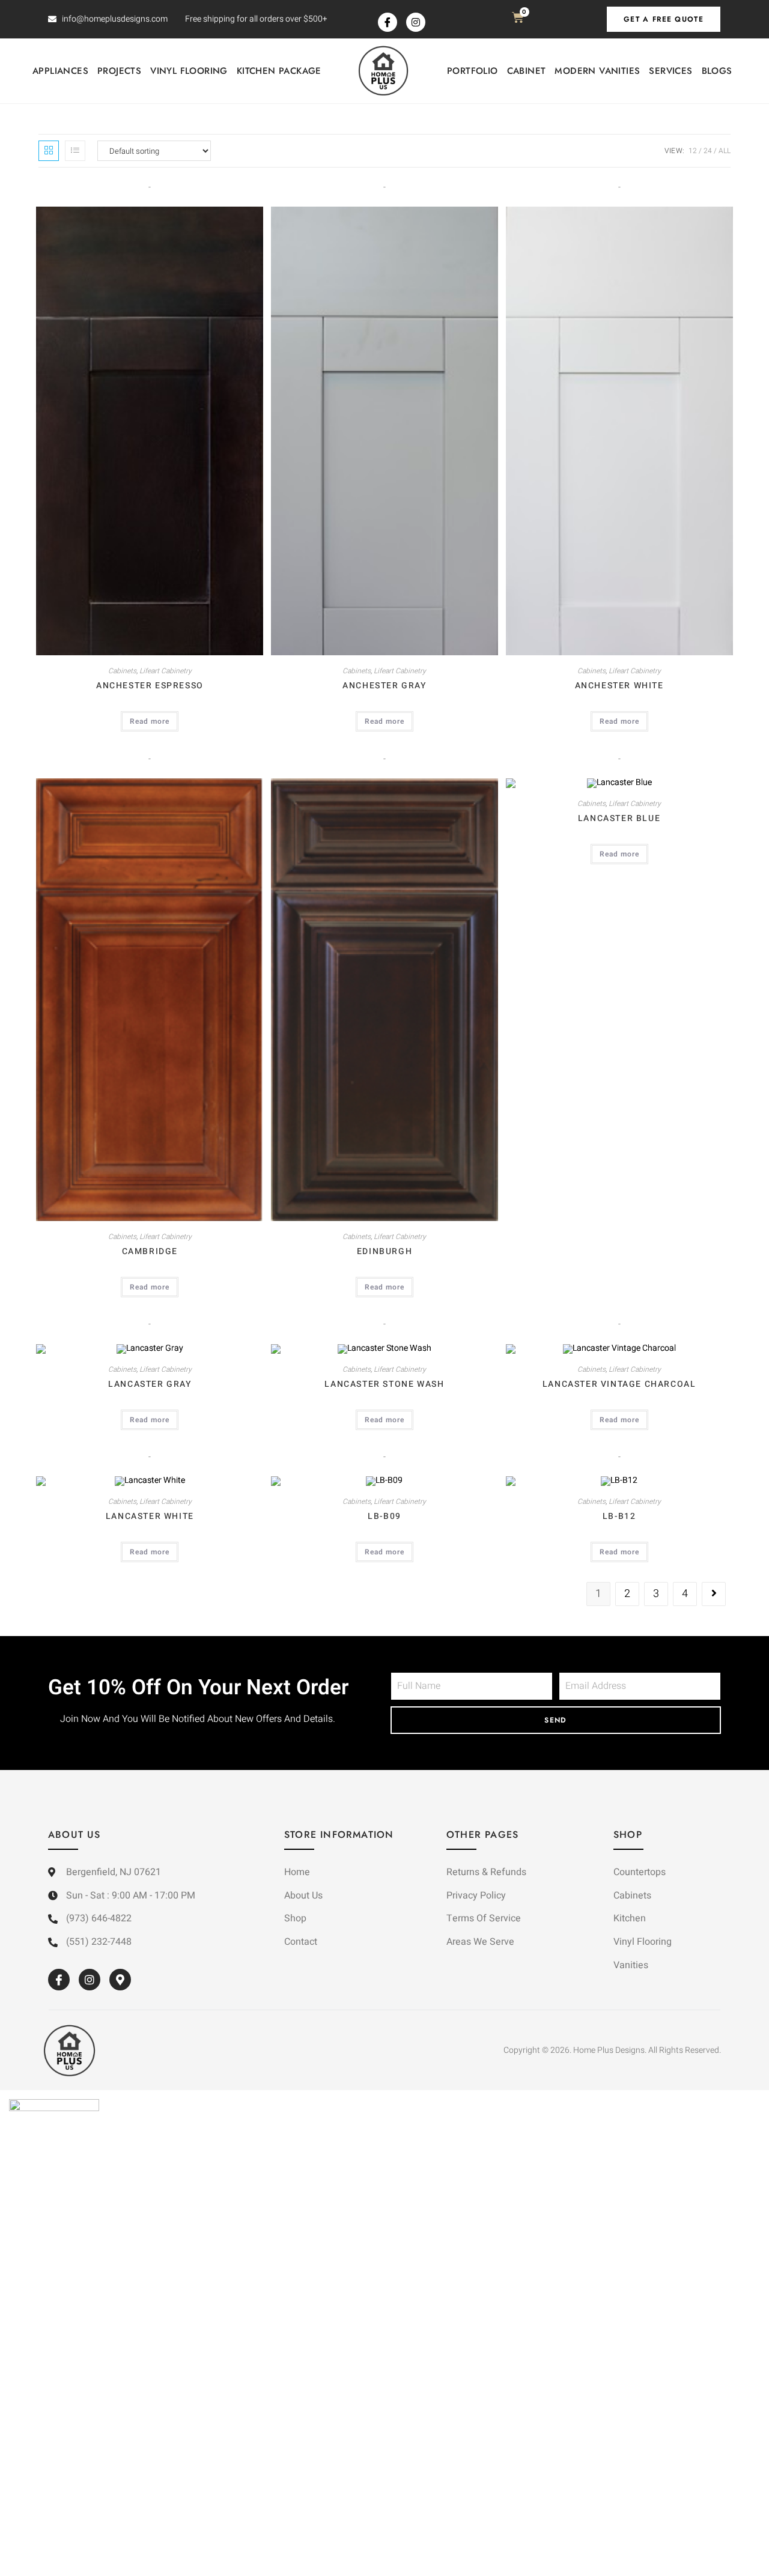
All (725, 151)
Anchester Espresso (150, 686)
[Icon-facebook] (388, 22)
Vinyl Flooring (189, 71)
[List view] (75, 151)
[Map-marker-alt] (120, 1980)
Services (670, 71)
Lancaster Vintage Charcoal (619, 1384)
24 (708, 151)
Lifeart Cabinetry (166, 671)
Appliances (60, 71)
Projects (119, 71)
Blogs (717, 71)
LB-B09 (384, 1516)
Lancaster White (150, 1516)
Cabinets (122, 671)
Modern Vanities (597, 71)
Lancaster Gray (150, 1384)
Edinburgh (384, 1251)
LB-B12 (619, 1516)
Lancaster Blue (619, 818)
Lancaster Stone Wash (384, 1384)
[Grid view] (49, 151)
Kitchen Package (279, 71)
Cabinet (527, 71)
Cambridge (150, 1251)
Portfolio (473, 71)
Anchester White (619, 686)
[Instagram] (416, 22)
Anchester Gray (384, 686)
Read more (150, 721)
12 (693, 151)
